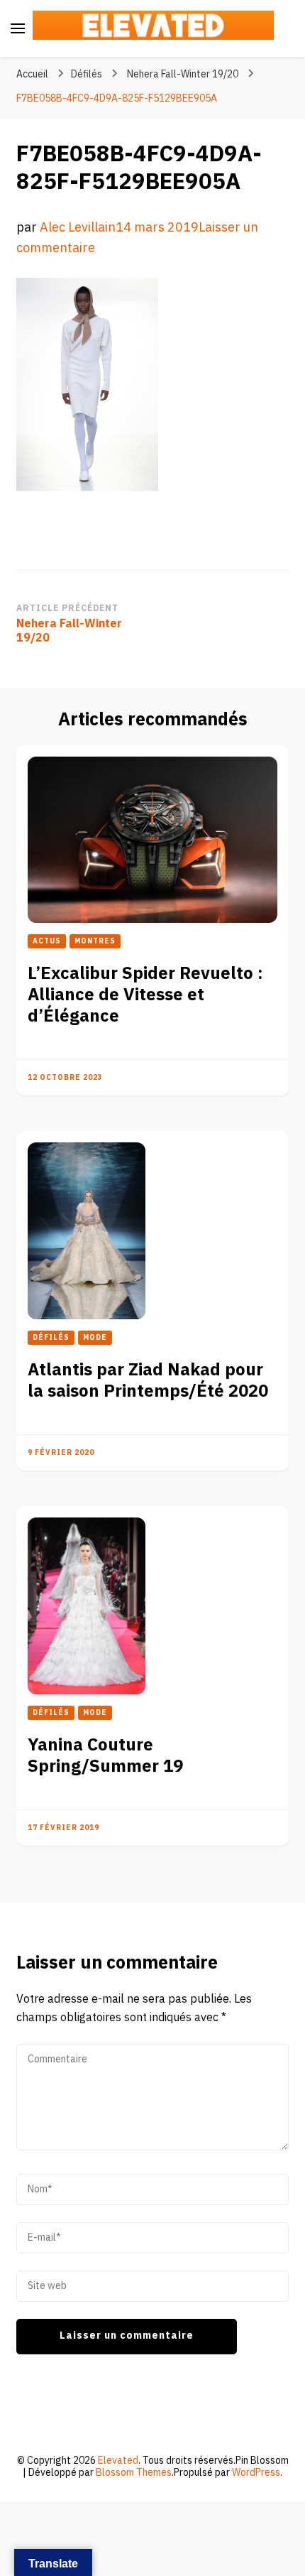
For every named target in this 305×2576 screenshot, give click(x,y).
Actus (47, 941)
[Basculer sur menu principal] (18, 28)
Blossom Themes (134, 2473)
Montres (95, 941)
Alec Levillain (78, 228)
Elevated (118, 2461)
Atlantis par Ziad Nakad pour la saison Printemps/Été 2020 (148, 1381)
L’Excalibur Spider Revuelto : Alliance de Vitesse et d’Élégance (145, 995)
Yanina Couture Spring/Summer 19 (105, 1756)
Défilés (87, 74)
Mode (95, 1338)
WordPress (256, 2473)
